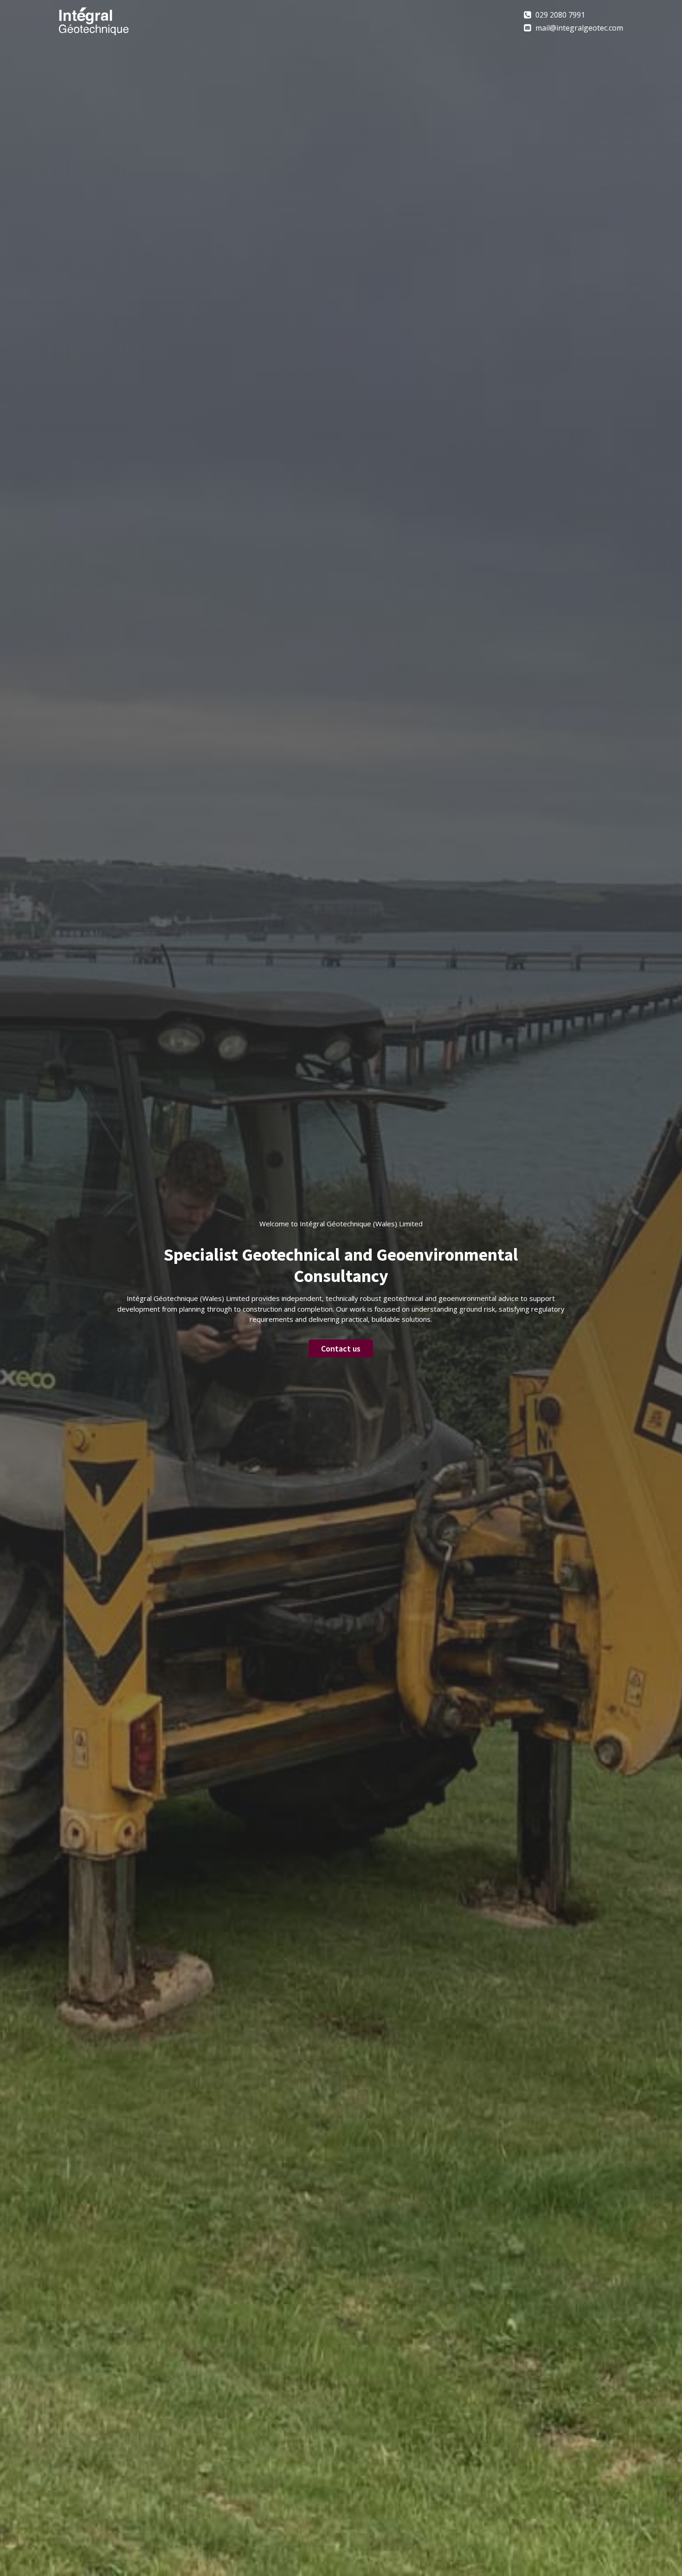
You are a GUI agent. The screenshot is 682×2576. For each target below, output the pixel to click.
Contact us (341, 1349)
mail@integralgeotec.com (579, 28)
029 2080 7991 (560, 15)
